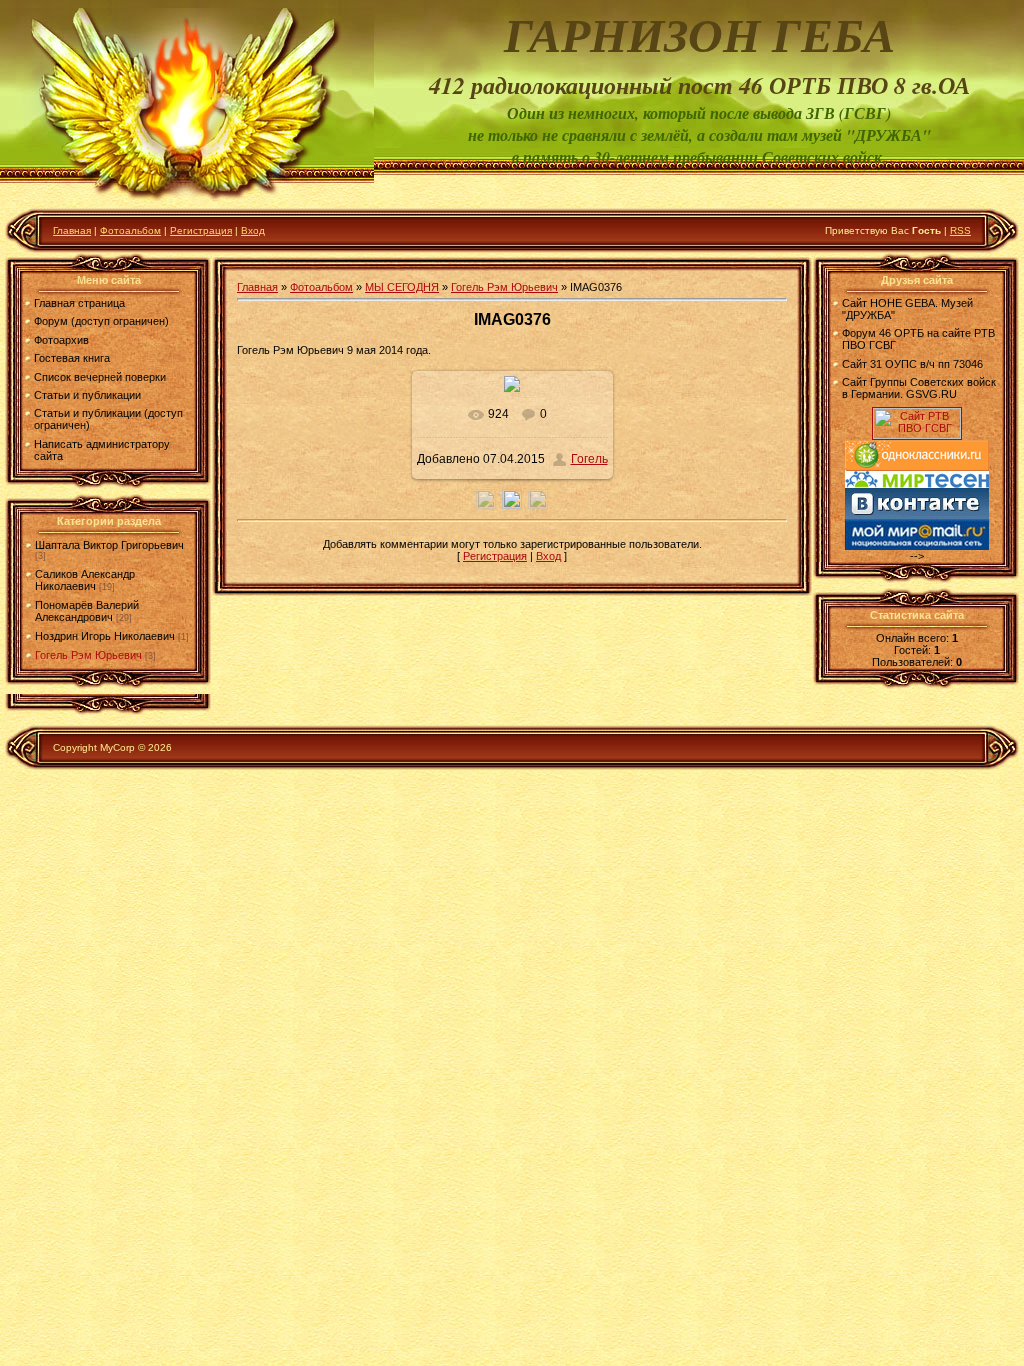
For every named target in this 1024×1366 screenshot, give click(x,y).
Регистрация (201, 230)
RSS (960, 230)
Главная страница (79, 303)
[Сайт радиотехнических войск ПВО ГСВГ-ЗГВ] (917, 435)
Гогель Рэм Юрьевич (88, 655)
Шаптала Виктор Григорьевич (109, 545)
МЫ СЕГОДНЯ (402, 287)
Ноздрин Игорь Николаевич (105, 636)
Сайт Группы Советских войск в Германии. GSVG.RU (919, 388)
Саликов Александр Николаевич (85, 580)
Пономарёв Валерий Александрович (87, 611)
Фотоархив (61, 340)
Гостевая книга (72, 358)
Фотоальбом (130, 230)
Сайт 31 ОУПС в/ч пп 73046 (912, 364)
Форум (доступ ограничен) (101, 321)
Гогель (589, 459)
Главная (72, 230)
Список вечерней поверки (100, 377)
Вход (253, 230)
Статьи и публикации (87, 395)
